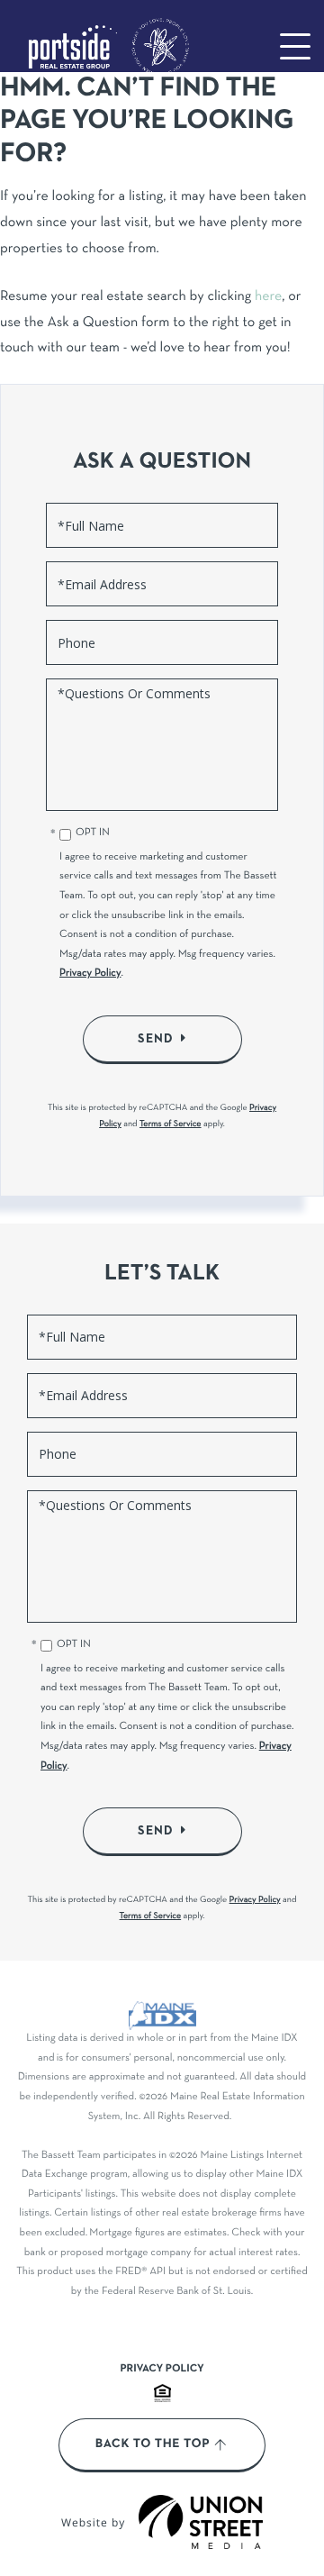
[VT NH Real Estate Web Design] (201, 2522)
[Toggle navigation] (295, 46)
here (268, 297)
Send (156, 1039)
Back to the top (153, 2444)
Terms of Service (171, 1124)
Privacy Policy (90, 974)
